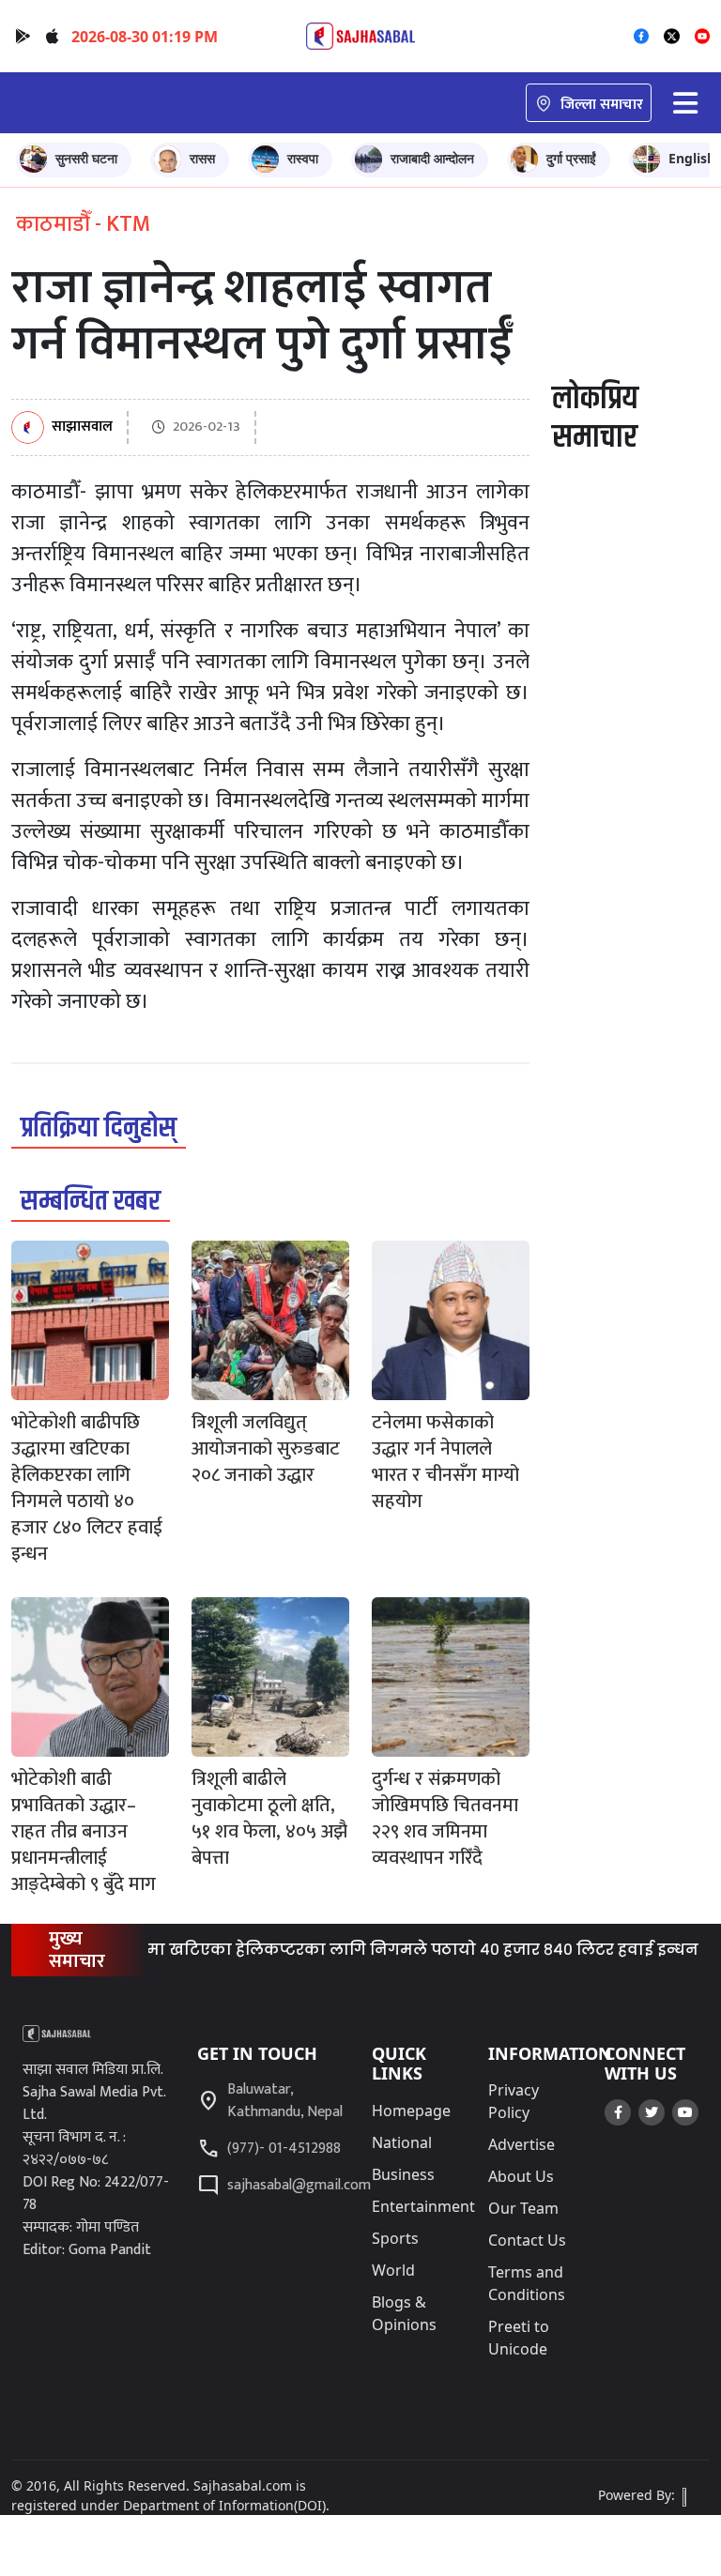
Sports (395, 2238)
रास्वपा (303, 158)
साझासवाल (82, 427)
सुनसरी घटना (86, 158)
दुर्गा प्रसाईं (571, 158)
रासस (202, 158)
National (402, 2142)
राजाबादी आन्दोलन (432, 158)
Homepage (411, 2111)
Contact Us (527, 2240)
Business (403, 2174)
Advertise (522, 2144)
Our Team (523, 2208)
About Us (521, 2176)
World (393, 2270)
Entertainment (423, 2206)
